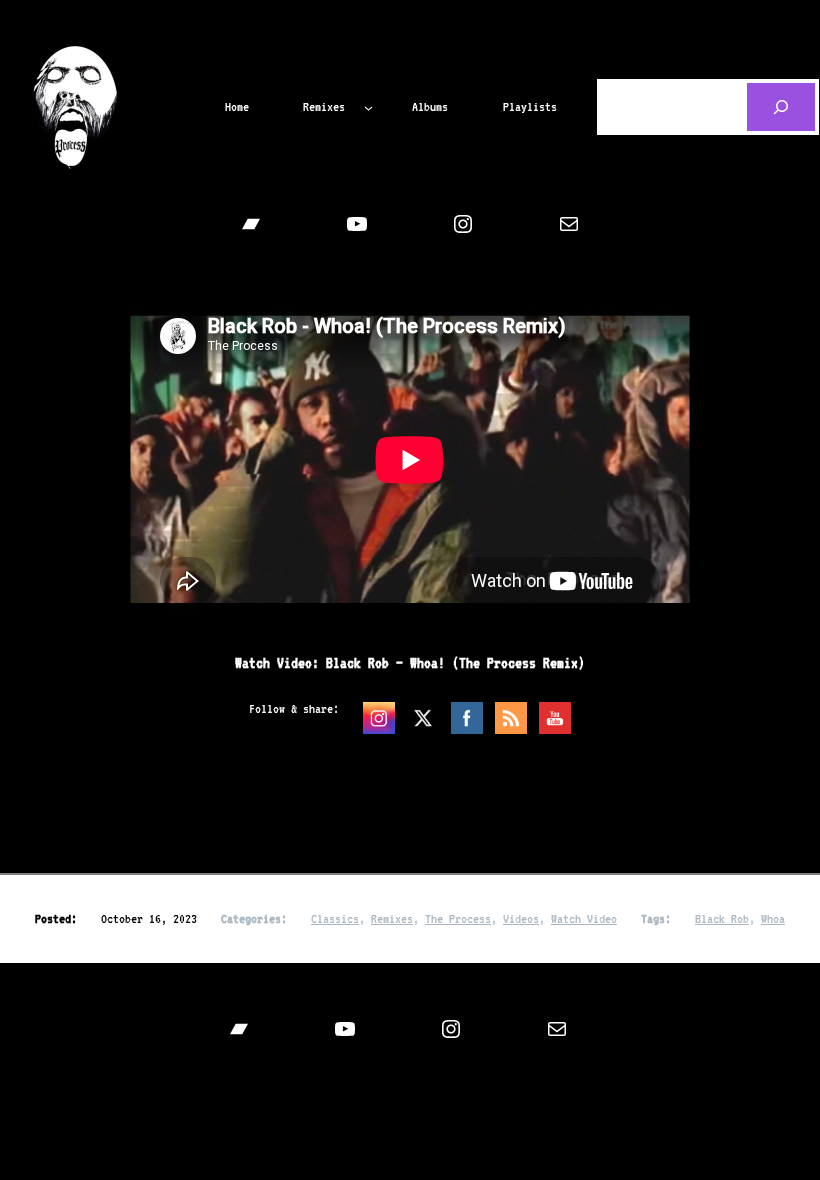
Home (237, 106)
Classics (335, 918)
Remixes (392, 918)
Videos (521, 918)
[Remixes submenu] (368, 106)
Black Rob (722, 918)
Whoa (773, 918)
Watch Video (584, 918)
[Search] (781, 107)
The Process (458, 918)
